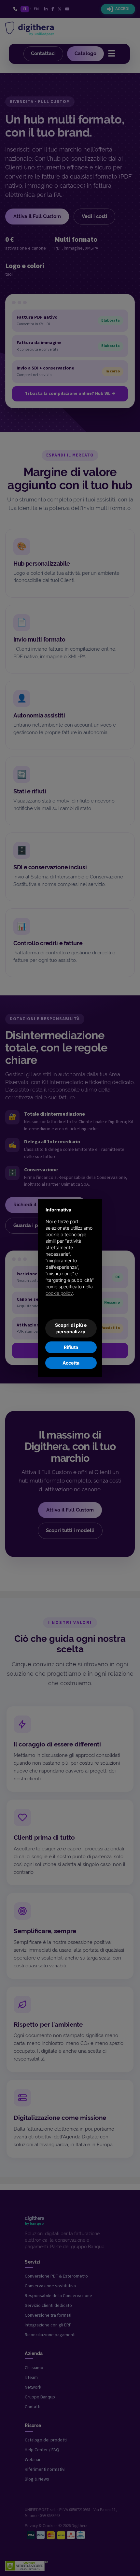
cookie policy (59, 1293)
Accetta (71, 1363)
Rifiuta (71, 1347)
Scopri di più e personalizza (71, 1328)
